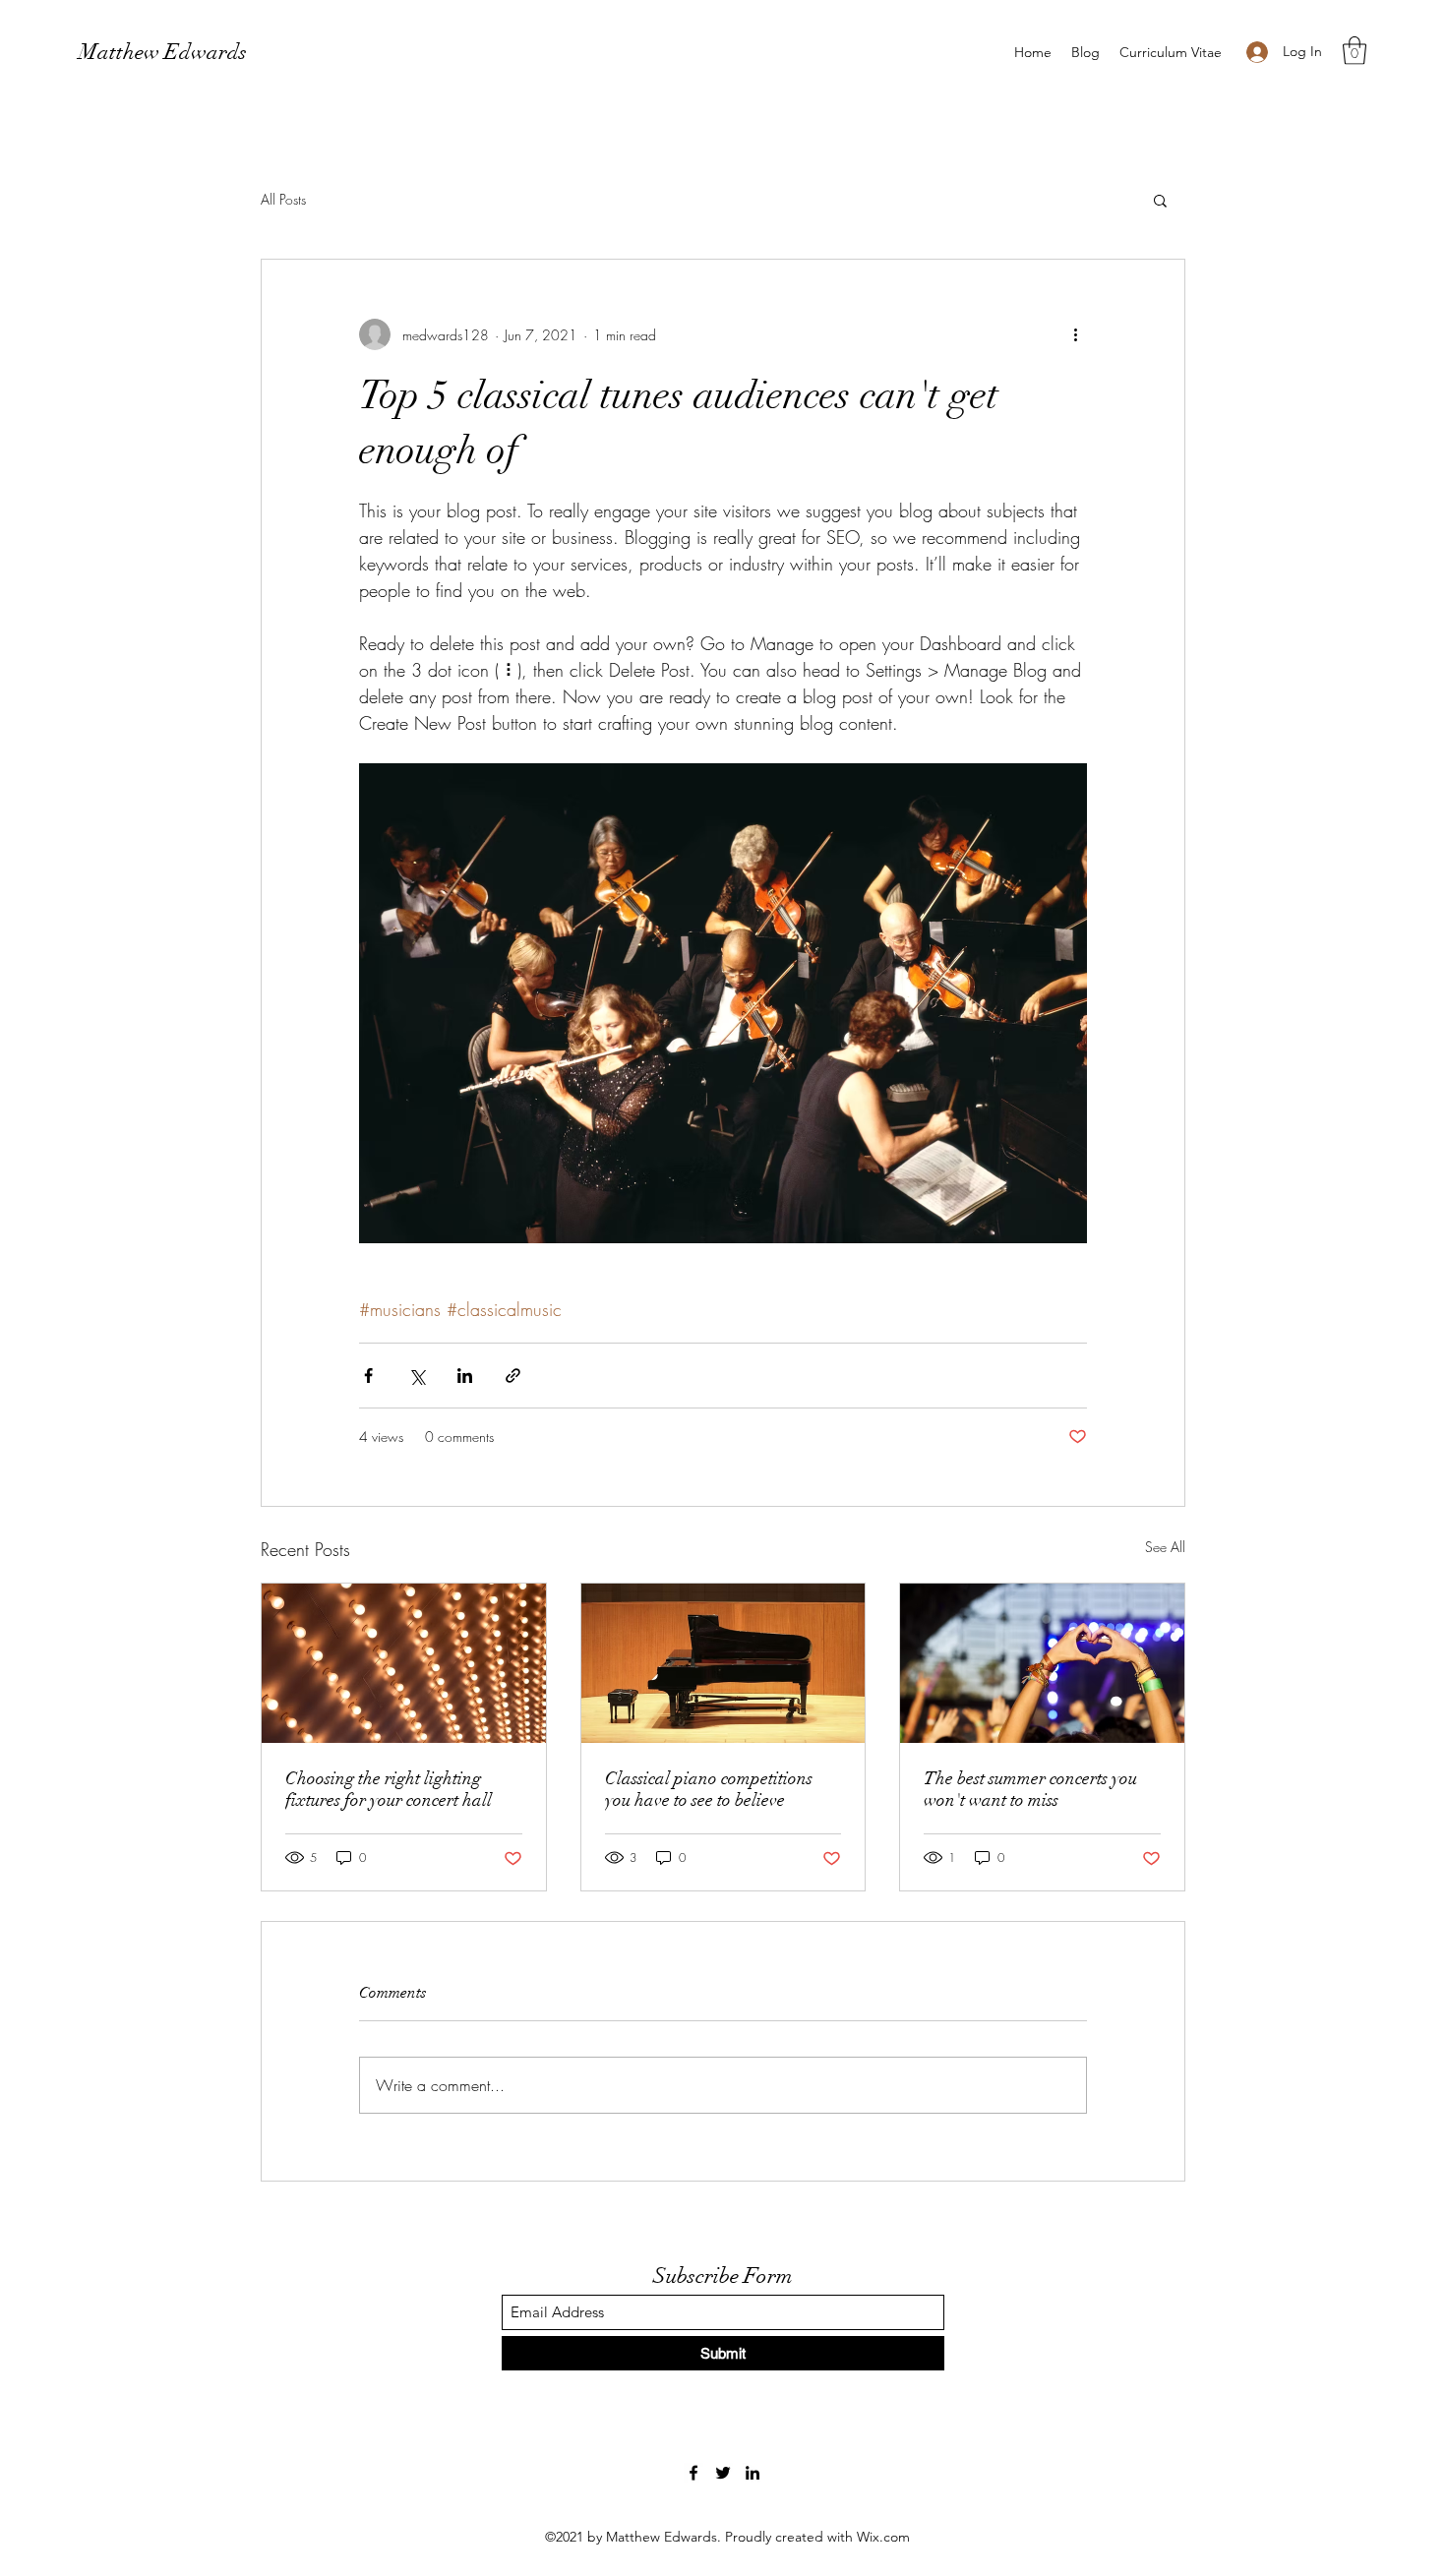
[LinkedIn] (753, 2473)
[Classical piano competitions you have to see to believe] (723, 1663)
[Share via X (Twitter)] (417, 1376)
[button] (1355, 51)
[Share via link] (513, 1376)
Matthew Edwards (163, 52)
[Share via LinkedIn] (465, 1376)
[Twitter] (723, 2473)
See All (1165, 1547)
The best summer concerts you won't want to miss (1030, 1789)
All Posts (283, 199)
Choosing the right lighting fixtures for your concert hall (389, 1789)
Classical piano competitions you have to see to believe (709, 1789)
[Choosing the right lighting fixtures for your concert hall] (404, 1663)
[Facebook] (693, 2473)
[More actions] (1075, 334)
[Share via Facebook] (368, 1376)
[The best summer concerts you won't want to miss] (1042, 1663)
